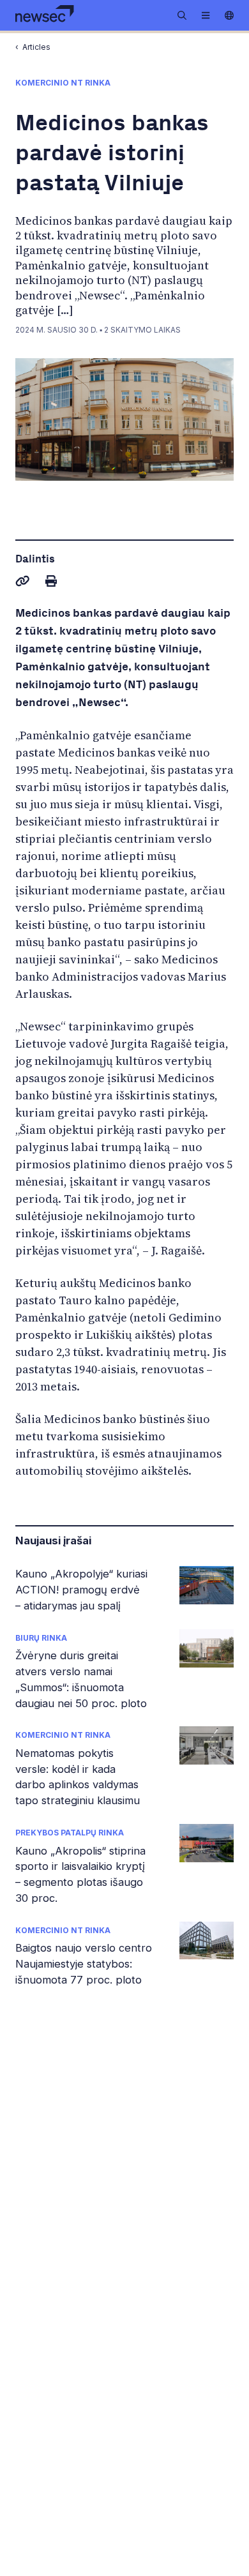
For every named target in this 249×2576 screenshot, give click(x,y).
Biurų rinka (41, 1638)
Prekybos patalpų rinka (70, 1833)
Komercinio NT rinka (63, 1735)
